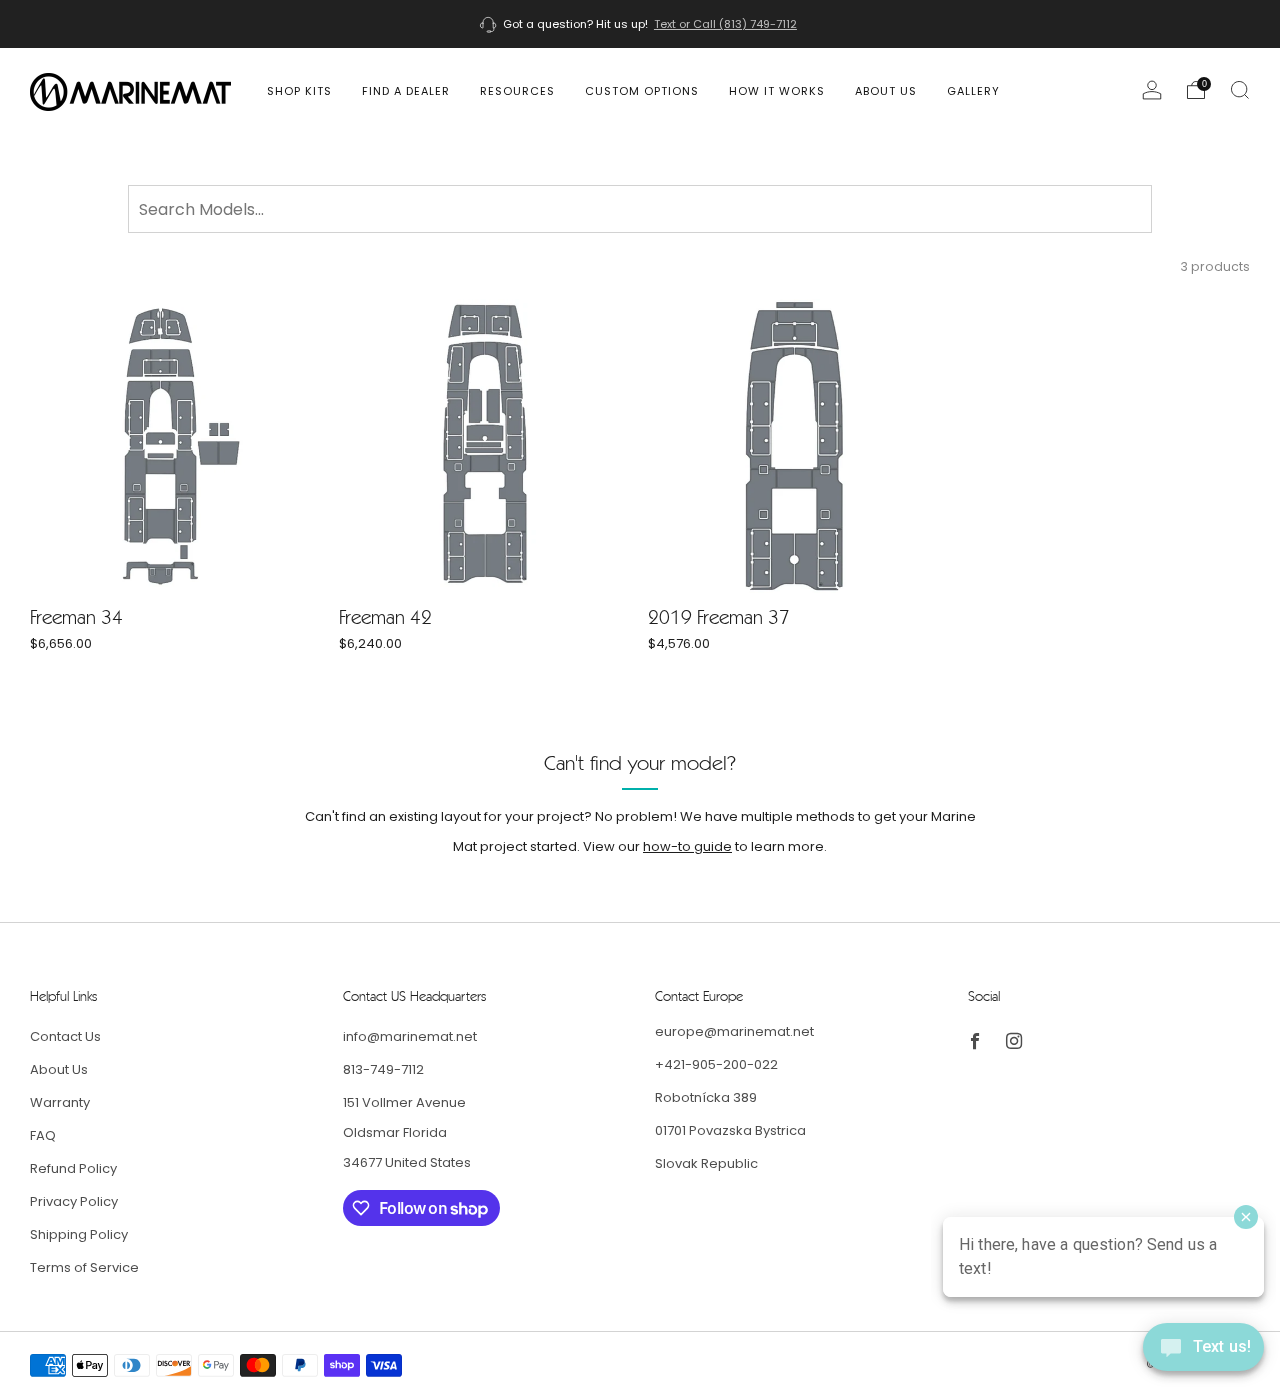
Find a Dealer (406, 91)
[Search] (1240, 90)
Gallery (973, 91)
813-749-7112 (383, 1069)
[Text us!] (1203, 1354)
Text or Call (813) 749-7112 (725, 24)
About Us (886, 91)
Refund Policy (73, 1168)
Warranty (60, 1102)
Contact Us (65, 1036)
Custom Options (642, 91)
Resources (517, 91)
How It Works (777, 91)
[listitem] (640, 24)
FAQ (43, 1135)
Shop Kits (299, 91)
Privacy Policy (74, 1201)
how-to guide (687, 846)
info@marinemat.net (410, 1036)
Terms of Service (84, 1267)
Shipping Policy (79, 1234)
